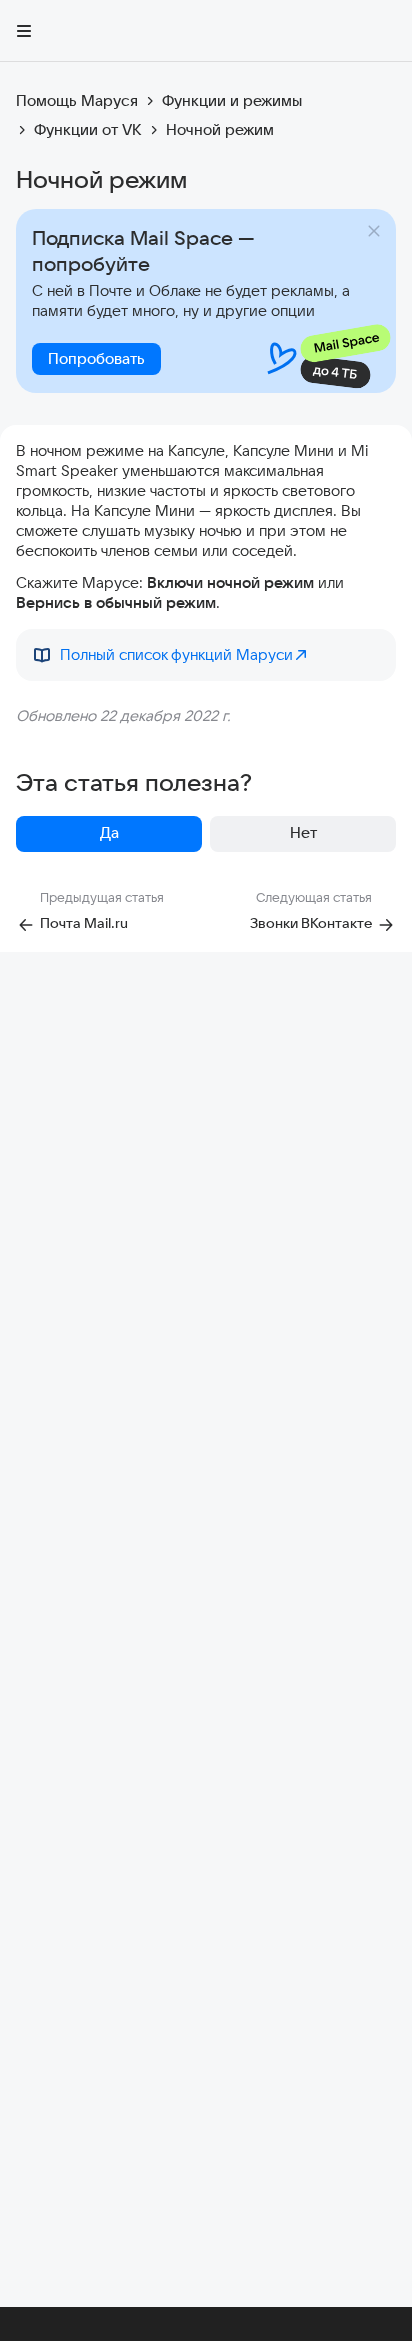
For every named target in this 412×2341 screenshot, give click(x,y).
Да (109, 832)
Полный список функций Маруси (176, 654)
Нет (303, 832)
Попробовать (96, 358)
